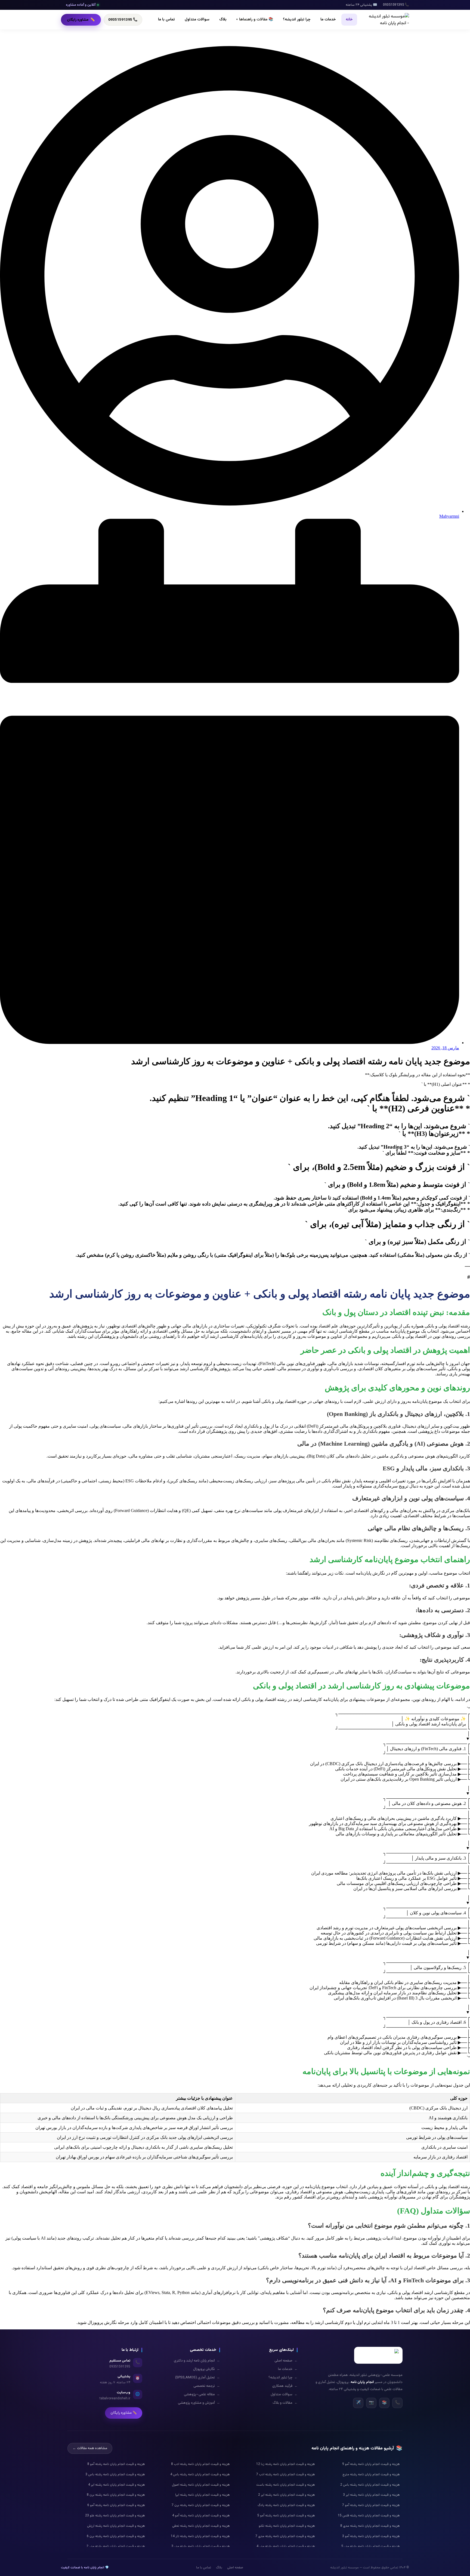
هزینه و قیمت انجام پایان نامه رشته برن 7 (201, 2505)
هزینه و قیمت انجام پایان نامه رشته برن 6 (116, 2536)
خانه (349, 20)
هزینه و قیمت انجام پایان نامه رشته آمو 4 (201, 2516)
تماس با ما (166, 20)
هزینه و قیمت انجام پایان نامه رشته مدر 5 (371, 2546)
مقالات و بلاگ (285, 2403)
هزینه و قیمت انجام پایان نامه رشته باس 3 (115, 2474)
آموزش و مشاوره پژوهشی (199, 2403)
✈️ (358, 2403)
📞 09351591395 (123, 20)
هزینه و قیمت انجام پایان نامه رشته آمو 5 (286, 2516)
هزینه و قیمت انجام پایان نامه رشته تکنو (287, 2526)
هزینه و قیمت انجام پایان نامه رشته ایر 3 (371, 2495)
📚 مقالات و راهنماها (255, 20)
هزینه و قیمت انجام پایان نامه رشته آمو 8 (116, 2464)
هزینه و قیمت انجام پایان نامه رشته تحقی (201, 2526)
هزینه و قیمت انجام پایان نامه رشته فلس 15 (369, 2516)
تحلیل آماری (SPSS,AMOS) (198, 2378)
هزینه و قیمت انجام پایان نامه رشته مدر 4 (286, 2546)
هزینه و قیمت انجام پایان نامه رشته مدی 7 (285, 2536)
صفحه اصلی (286, 2361)
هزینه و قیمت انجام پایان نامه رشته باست (286, 2485)
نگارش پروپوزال (207, 2369)
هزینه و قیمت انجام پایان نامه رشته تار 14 (200, 2536)
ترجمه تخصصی (207, 2386)
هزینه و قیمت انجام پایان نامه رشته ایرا (202, 2495)
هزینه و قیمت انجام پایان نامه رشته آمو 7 (371, 2505)
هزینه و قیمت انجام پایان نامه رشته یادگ (286, 2505)
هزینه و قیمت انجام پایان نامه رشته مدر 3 (201, 2546)
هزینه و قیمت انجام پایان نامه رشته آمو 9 (371, 2464)
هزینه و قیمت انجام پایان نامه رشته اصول (201, 2485)
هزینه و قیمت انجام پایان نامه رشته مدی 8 (370, 2526)
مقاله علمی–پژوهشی (202, 2394)
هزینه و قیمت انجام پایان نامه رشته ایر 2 (287, 2495)
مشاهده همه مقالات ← (90, 2448)
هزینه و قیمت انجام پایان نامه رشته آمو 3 (371, 2536)
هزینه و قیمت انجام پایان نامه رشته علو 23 (115, 2516)
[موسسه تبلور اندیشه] (389, 20)
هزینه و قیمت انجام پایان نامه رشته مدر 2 (116, 2546)
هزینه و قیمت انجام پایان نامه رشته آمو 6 (116, 2505)
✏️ (81, 20)
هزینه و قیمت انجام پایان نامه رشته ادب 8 (200, 2464)
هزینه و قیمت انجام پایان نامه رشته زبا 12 (286, 2464)
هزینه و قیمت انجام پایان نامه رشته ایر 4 (117, 2485)
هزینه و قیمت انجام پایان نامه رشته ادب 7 (286, 2474)
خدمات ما (328, 20)
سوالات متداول (197, 20)
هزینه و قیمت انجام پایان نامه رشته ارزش (116, 2526)
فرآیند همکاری (285, 2386)
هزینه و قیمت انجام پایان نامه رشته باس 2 (370, 2485)
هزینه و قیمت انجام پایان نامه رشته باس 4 (200, 2474)
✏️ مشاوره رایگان (124, 2413)
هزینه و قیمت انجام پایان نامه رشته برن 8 (116, 2495)
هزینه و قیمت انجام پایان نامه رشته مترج (371, 2474)
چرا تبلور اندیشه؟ (297, 20)
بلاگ (223, 20)
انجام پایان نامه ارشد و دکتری (197, 2361)
